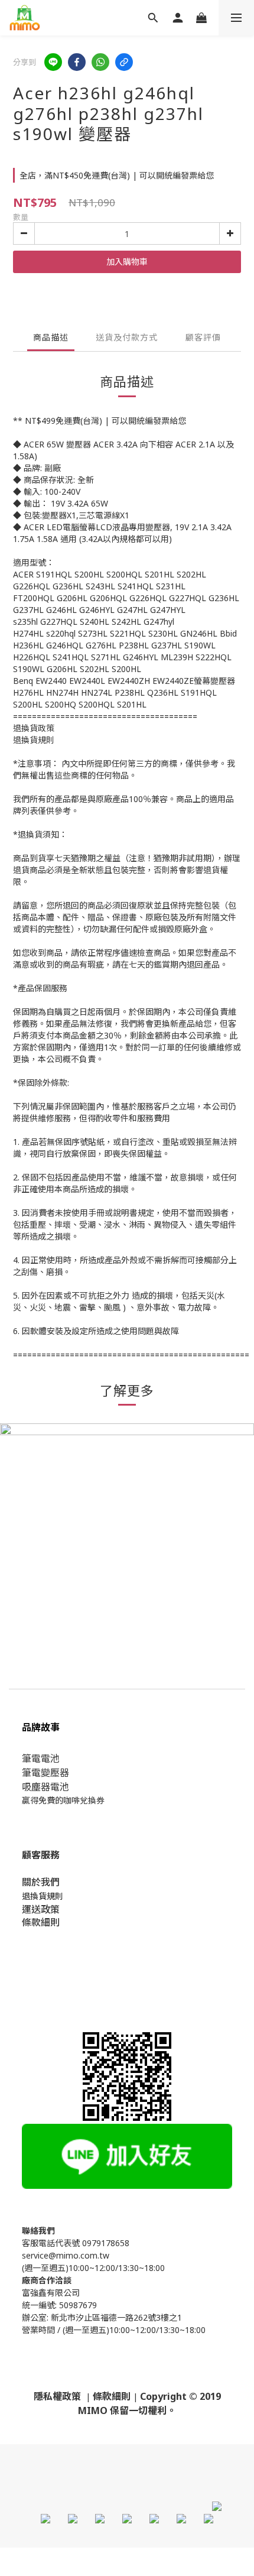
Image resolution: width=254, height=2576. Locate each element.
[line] (53, 62)
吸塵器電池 (45, 1787)
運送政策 (41, 1909)
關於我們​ (41, 1882)
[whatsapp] (100, 62)
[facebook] (77, 62)
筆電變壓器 (45, 1773)
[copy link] (124, 62)
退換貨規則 (43, 1896)
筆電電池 (41, 1759)
